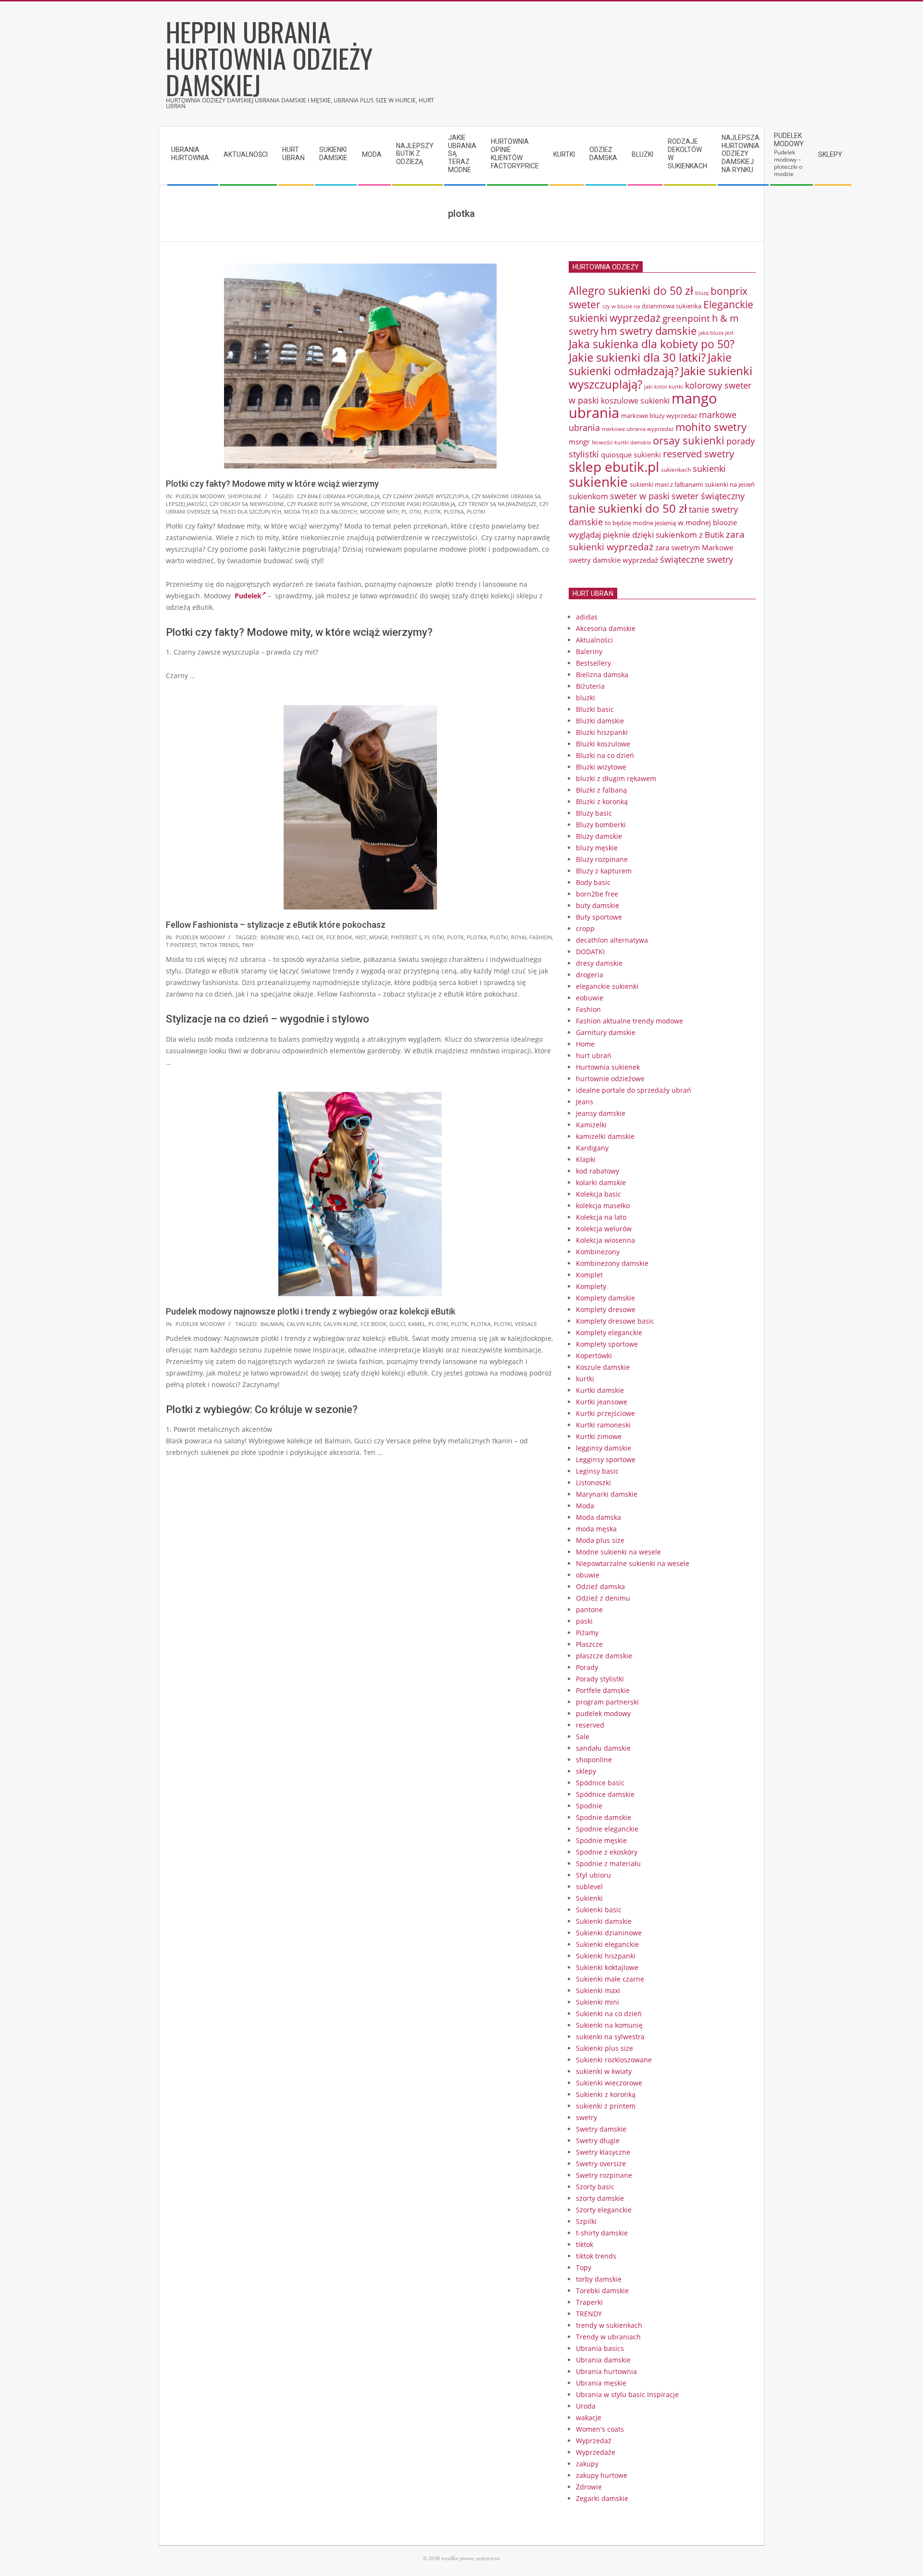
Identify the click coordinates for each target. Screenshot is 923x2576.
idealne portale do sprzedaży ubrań (634, 1090)
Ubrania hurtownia (606, 2371)
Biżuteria (590, 686)
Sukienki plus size (605, 2048)
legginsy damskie (604, 1448)
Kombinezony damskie (612, 1263)
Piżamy (587, 1633)
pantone (589, 1610)
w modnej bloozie (707, 522)
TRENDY (589, 2314)
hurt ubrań (594, 1055)
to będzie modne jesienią (640, 523)
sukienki (709, 468)
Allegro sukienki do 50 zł (631, 290)
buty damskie (598, 905)
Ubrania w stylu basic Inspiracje (627, 2394)
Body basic (593, 882)
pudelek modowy (200, 496)
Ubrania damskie (603, 2360)
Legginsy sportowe (606, 1459)
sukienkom (588, 496)
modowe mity (379, 511)
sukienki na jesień (730, 484)
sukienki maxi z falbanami (666, 484)
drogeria (590, 975)
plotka (454, 511)
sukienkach (676, 470)
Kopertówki (594, 1356)
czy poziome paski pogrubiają (413, 504)
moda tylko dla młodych (321, 511)
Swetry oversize (601, 2164)
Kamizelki (591, 1125)
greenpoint (686, 318)
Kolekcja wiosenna (605, 1240)
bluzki (586, 698)
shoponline (245, 496)
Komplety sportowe (607, 1344)
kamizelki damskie (605, 1136)
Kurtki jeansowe (602, 1402)
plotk (432, 511)
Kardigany (592, 1148)
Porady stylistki (600, 1679)
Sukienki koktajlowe (607, 1967)
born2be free (597, 894)
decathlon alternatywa (612, 940)
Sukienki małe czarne (610, 1979)
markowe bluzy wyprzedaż (659, 416)
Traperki (589, 2302)
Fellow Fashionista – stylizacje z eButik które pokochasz (276, 925)
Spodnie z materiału (608, 1863)
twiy (248, 945)
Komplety (591, 1286)
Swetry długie (598, 2140)
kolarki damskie (601, 1182)
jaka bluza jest (716, 333)
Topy (584, 2267)
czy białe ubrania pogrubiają (338, 496)
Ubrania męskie (601, 2383)
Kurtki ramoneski (603, 1425)
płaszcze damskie (604, 1656)
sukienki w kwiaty (604, 2071)
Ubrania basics (600, 2348)
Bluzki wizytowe (601, 767)
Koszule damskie (603, 1367)
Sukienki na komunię (609, 2025)
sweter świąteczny (708, 496)
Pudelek (248, 596)
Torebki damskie (602, 2291)
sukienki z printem (606, 2106)
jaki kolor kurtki (664, 386)
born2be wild (280, 937)
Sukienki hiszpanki (606, 1956)
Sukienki (589, 1898)
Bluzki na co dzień (605, 755)
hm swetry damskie (649, 331)
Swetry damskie (601, 2129)
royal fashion (531, 937)
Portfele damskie (603, 1690)
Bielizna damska (602, 675)
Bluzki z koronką (602, 802)
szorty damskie (600, 2198)
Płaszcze (589, 1644)
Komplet (589, 1275)
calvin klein (304, 1324)
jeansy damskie (601, 1113)
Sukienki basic (599, 1910)
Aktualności (594, 640)
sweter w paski (640, 496)
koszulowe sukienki (635, 401)
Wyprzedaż (594, 2441)
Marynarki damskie (607, 1494)
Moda (585, 1506)
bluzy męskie (597, 848)
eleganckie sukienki (607, 986)
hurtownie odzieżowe (610, 1079)
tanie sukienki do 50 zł (628, 508)
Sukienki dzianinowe (609, 1933)
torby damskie (599, 2279)
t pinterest (181, 945)
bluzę (702, 293)
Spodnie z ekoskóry (607, 1852)
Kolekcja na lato (601, 1217)
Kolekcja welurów (604, 1229)
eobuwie (590, 998)
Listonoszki (593, 1483)
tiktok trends (219, 945)
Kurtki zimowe (599, 1436)
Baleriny (589, 651)
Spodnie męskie (601, 1840)
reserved (590, 1725)
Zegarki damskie (602, 2498)
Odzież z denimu (603, 1598)
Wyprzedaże (596, 2452)
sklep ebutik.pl (614, 467)
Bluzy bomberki (601, 825)
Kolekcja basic (599, 1194)
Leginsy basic (597, 1471)
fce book (339, 937)
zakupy (587, 2464)
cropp (585, 928)
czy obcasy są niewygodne (247, 504)
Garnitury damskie (606, 1032)
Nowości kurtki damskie (621, 442)
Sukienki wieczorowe (609, 2083)
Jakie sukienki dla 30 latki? (637, 357)
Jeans (585, 1102)
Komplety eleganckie (609, 1332)
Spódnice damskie (605, 1794)
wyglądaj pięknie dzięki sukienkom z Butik (646, 535)
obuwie (588, 1575)
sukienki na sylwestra (610, 2037)
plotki (476, 511)
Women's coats (600, 2429)
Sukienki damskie (604, 1921)
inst (361, 937)
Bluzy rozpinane (602, 859)
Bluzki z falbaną (601, 790)
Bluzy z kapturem (604, 871)
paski (584, 1621)
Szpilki (586, 2221)
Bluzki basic (595, 709)
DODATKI (590, 952)
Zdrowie (589, 2487)
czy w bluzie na (621, 306)
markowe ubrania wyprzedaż (638, 429)
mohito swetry (711, 427)
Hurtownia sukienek (608, 1067)
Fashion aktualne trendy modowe (630, 1021)
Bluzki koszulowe (603, 744)
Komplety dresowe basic (615, 1321)
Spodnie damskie (604, 1817)
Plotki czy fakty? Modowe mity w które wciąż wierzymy (272, 484)
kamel (417, 1324)
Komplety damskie (605, 1298)
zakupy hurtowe (602, 2475)
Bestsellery (593, 663)
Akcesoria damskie (606, 628)
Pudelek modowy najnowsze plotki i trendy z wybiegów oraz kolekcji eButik (311, 1311)
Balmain (272, 1324)
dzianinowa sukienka (672, 306)
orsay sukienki (689, 440)
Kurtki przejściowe (605, 1413)
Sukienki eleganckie (607, 1944)
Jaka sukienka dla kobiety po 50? (652, 344)
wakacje (589, 2418)
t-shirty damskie (602, 2233)
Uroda (586, 2406)
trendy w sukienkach (609, 2325)
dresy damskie (599, 963)
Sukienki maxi (598, 1990)
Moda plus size (600, 1540)
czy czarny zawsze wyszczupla (426, 496)
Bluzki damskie (600, 721)
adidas (587, 617)
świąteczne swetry (697, 559)
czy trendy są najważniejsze (497, 504)
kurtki (585, 1379)
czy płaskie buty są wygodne (327, 504)
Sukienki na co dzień (609, 2014)
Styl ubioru (593, 1875)
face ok (313, 937)
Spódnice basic (600, 1783)
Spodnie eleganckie (607, 1829)
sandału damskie (603, 1748)
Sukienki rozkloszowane (614, 2060)
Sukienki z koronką (606, 2094)
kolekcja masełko (603, 1206)
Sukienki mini (598, 2002)
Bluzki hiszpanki (602, 732)
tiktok (585, 2244)
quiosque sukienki (631, 455)
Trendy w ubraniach (608, 2337)
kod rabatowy (598, 1171)
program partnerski (607, 1702)
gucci (397, 1324)
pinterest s (406, 937)
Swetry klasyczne (603, 2152)
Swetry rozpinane (604, 2175)
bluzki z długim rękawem (616, 778)
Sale (583, 1736)
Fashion (588, 1009)
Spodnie (589, 1806)
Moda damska (599, 1517)
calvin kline (341, 1324)
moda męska (596, 1529)
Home (585, 1044)
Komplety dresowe (606, 1309)
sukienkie (598, 481)
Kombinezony (598, 1252)
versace (526, 1324)
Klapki (586, 1159)
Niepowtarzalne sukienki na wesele (633, 1563)
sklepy (586, 1771)
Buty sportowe (599, 917)
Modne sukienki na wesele (618, 1552)
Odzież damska (600, 1586)
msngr (379, 937)
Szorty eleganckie (604, 2210)
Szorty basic (595, 2187)
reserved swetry (698, 454)
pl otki (411, 511)
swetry (586, 2117)
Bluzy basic (594, 813)
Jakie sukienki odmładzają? (650, 364)
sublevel (589, 1887)
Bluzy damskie (599, 836)
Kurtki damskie (600, 1390)
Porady (587, 1667)
